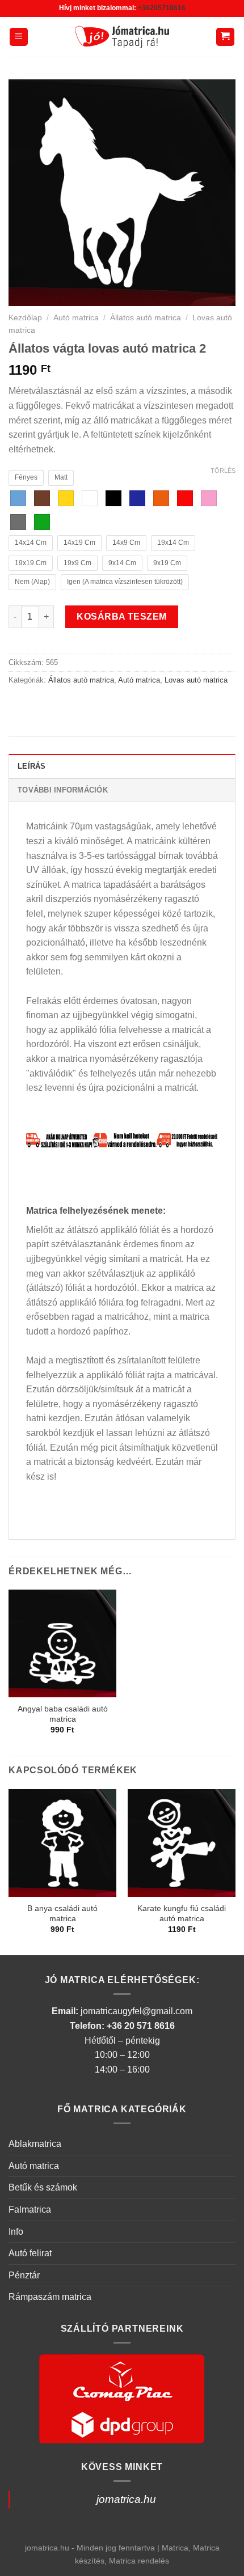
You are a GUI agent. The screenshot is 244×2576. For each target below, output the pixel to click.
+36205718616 (162, 8)
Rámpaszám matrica (50, 2297)
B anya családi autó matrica (62, 1914)
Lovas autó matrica (196, 680)
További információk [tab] (63, 790)
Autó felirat (30, 2253)
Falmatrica (30, 2209)
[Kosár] (226, 37)
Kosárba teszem (122, 617)
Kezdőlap (25, 318)
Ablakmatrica (35, 2144)
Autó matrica (76, 318)
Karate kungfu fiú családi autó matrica (182, 1914)
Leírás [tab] (32, 766)
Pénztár (24, 2275)
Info (16, 2232)
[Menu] (19, 37)
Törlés (223, 471)
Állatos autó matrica (146, 318)
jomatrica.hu (126, 2499)
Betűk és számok (43, 2187)
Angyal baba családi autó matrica (63, 1714)
